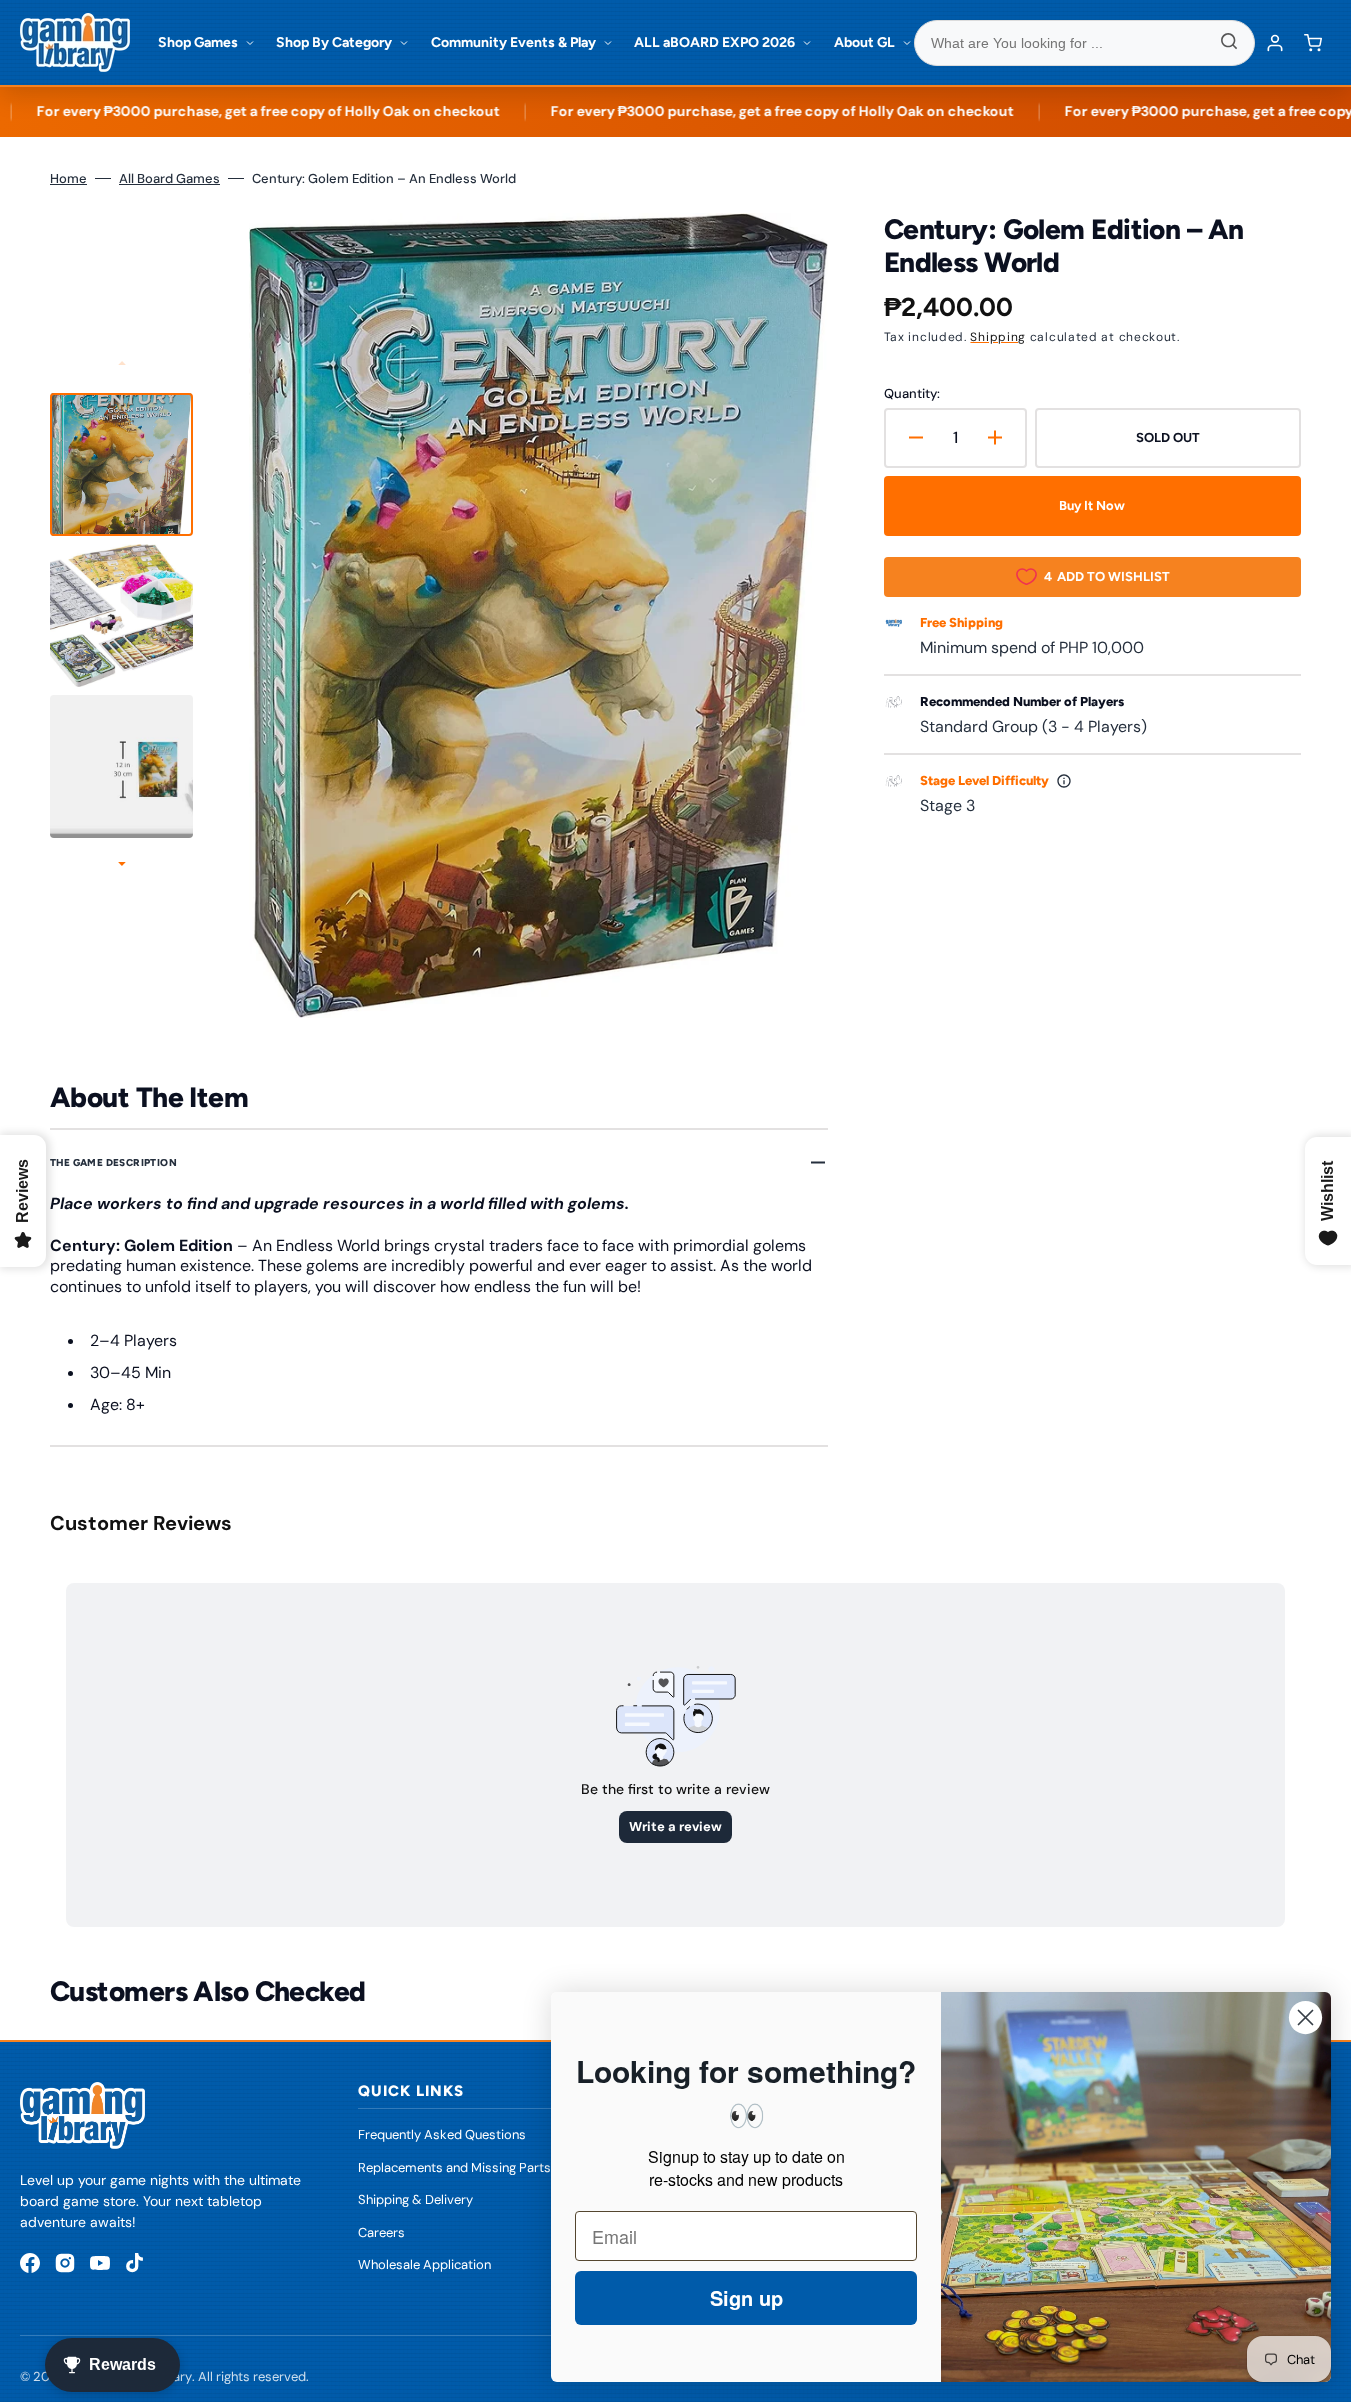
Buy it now (1092, 505)
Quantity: (912, 393)
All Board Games (169, 178)
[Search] (1229, 43)
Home (68, 178)
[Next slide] (122, 866)
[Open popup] (1064, 781)
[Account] (1275, 43)
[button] (1313, 43)
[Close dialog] (1305, 2017)
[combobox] (1085, 43)
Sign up (746, 2297)
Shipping (998, 337)
